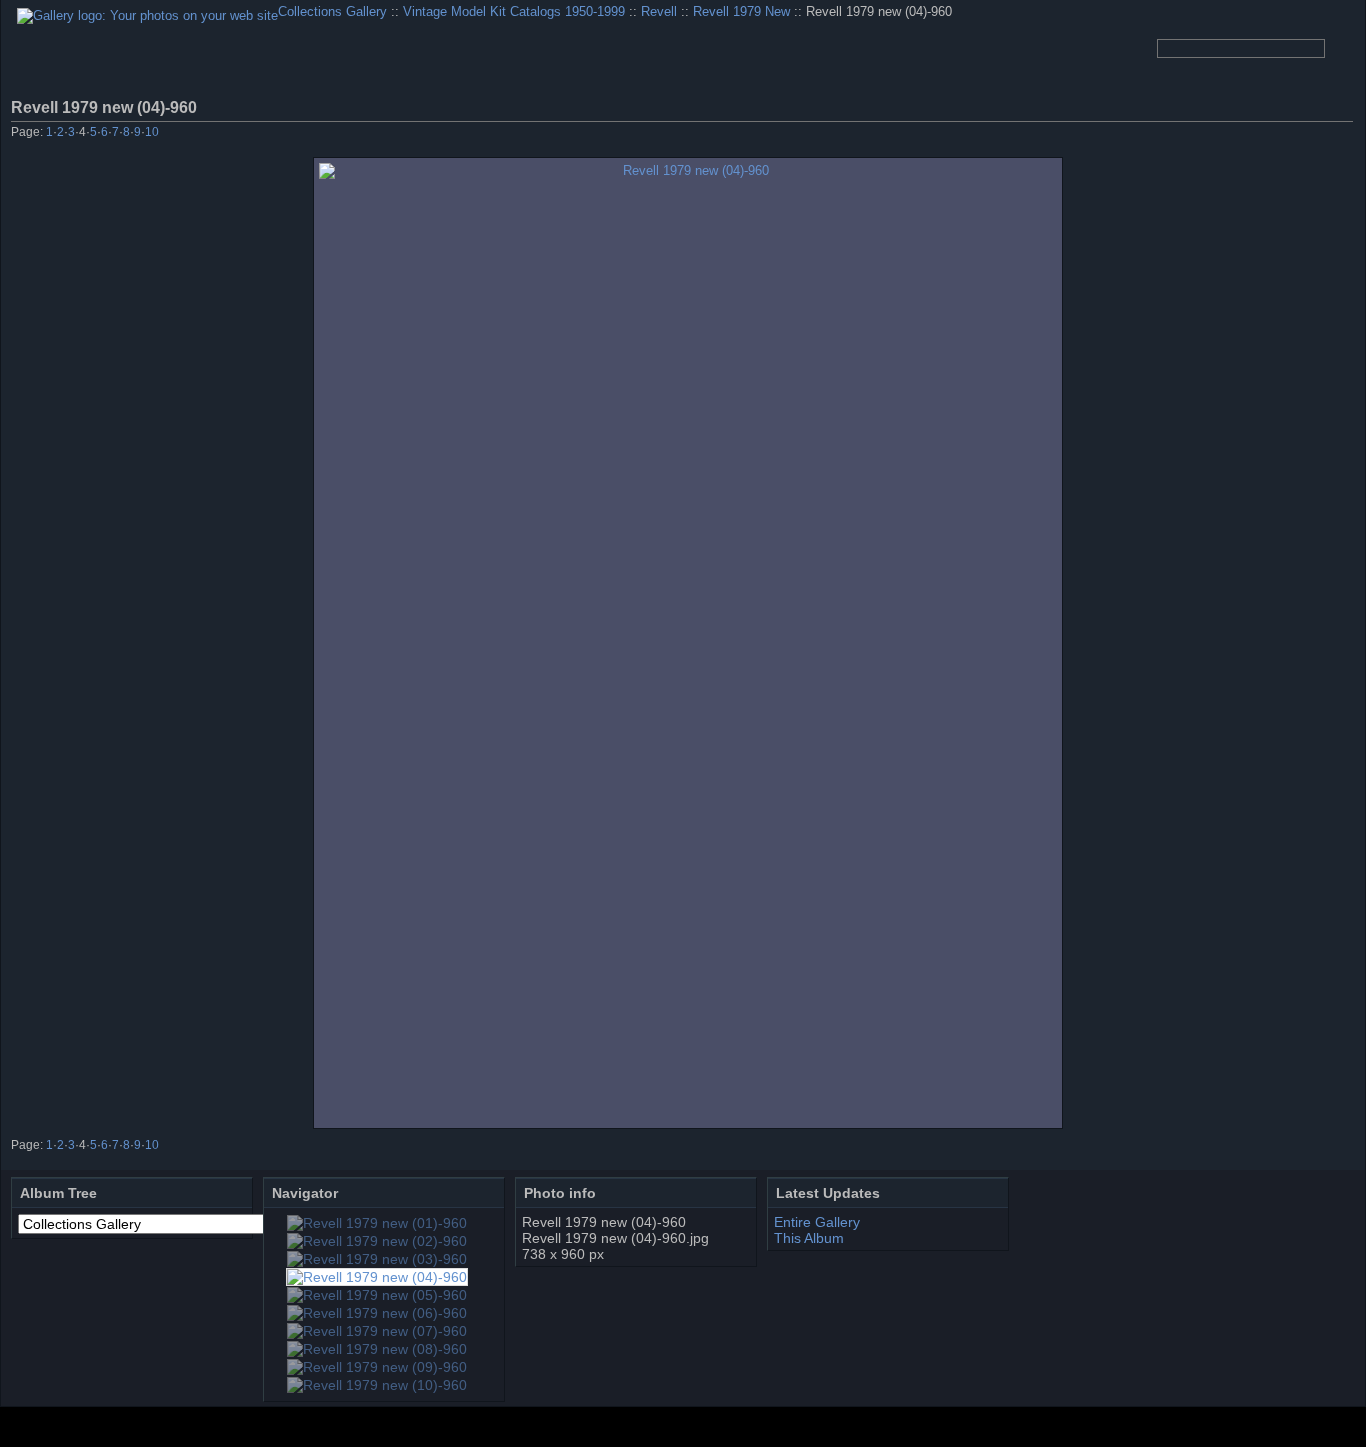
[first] (1233, 134)
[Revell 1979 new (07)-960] (377, 1331)
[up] (1287, 134)
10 (152, 132)
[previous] (1260, 134)
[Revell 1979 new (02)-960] (377, 1241)
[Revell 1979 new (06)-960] (377, 1313)
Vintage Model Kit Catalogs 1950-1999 (514, 11)
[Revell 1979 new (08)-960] (377, 1349)
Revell (659, 11)
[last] (1341, 134)
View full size (1342, 107)
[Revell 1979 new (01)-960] (377, 1223)
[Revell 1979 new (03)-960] (377, 1259)
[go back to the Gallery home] (147, 16)
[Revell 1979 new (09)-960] (377, 1367)
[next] (1314, 134)
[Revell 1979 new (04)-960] (688, 643)
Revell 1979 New (741, 11)
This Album (809, 1238)
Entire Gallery (817, 1222)
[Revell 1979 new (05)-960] (377, 1295)
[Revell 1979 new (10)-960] (377, 1385)
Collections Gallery (332, 11)
